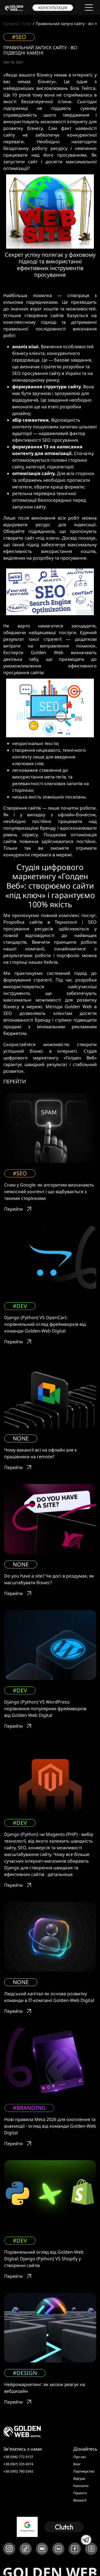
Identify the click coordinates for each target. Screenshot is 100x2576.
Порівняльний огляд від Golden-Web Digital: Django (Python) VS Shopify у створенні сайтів (44, 2259)
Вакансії (80, 2500)
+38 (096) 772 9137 (18, 2457)
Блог (27, 24)
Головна (11, 24)
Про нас (80, 2457)
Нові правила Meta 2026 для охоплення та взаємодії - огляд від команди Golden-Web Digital (50, 2126)
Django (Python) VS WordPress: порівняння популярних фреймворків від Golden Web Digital (45, 1709)
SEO (8, 1013)
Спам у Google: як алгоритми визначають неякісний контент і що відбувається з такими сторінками (49, 1191)
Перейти (13, 1209)
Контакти (81, 2486)
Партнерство (84, 2471)
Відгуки (79, 2479)
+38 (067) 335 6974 (18, 2464)
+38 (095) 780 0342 (18, 2471)
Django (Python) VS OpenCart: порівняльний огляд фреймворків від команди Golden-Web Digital (45, 1324)
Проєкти (80, 2493)
